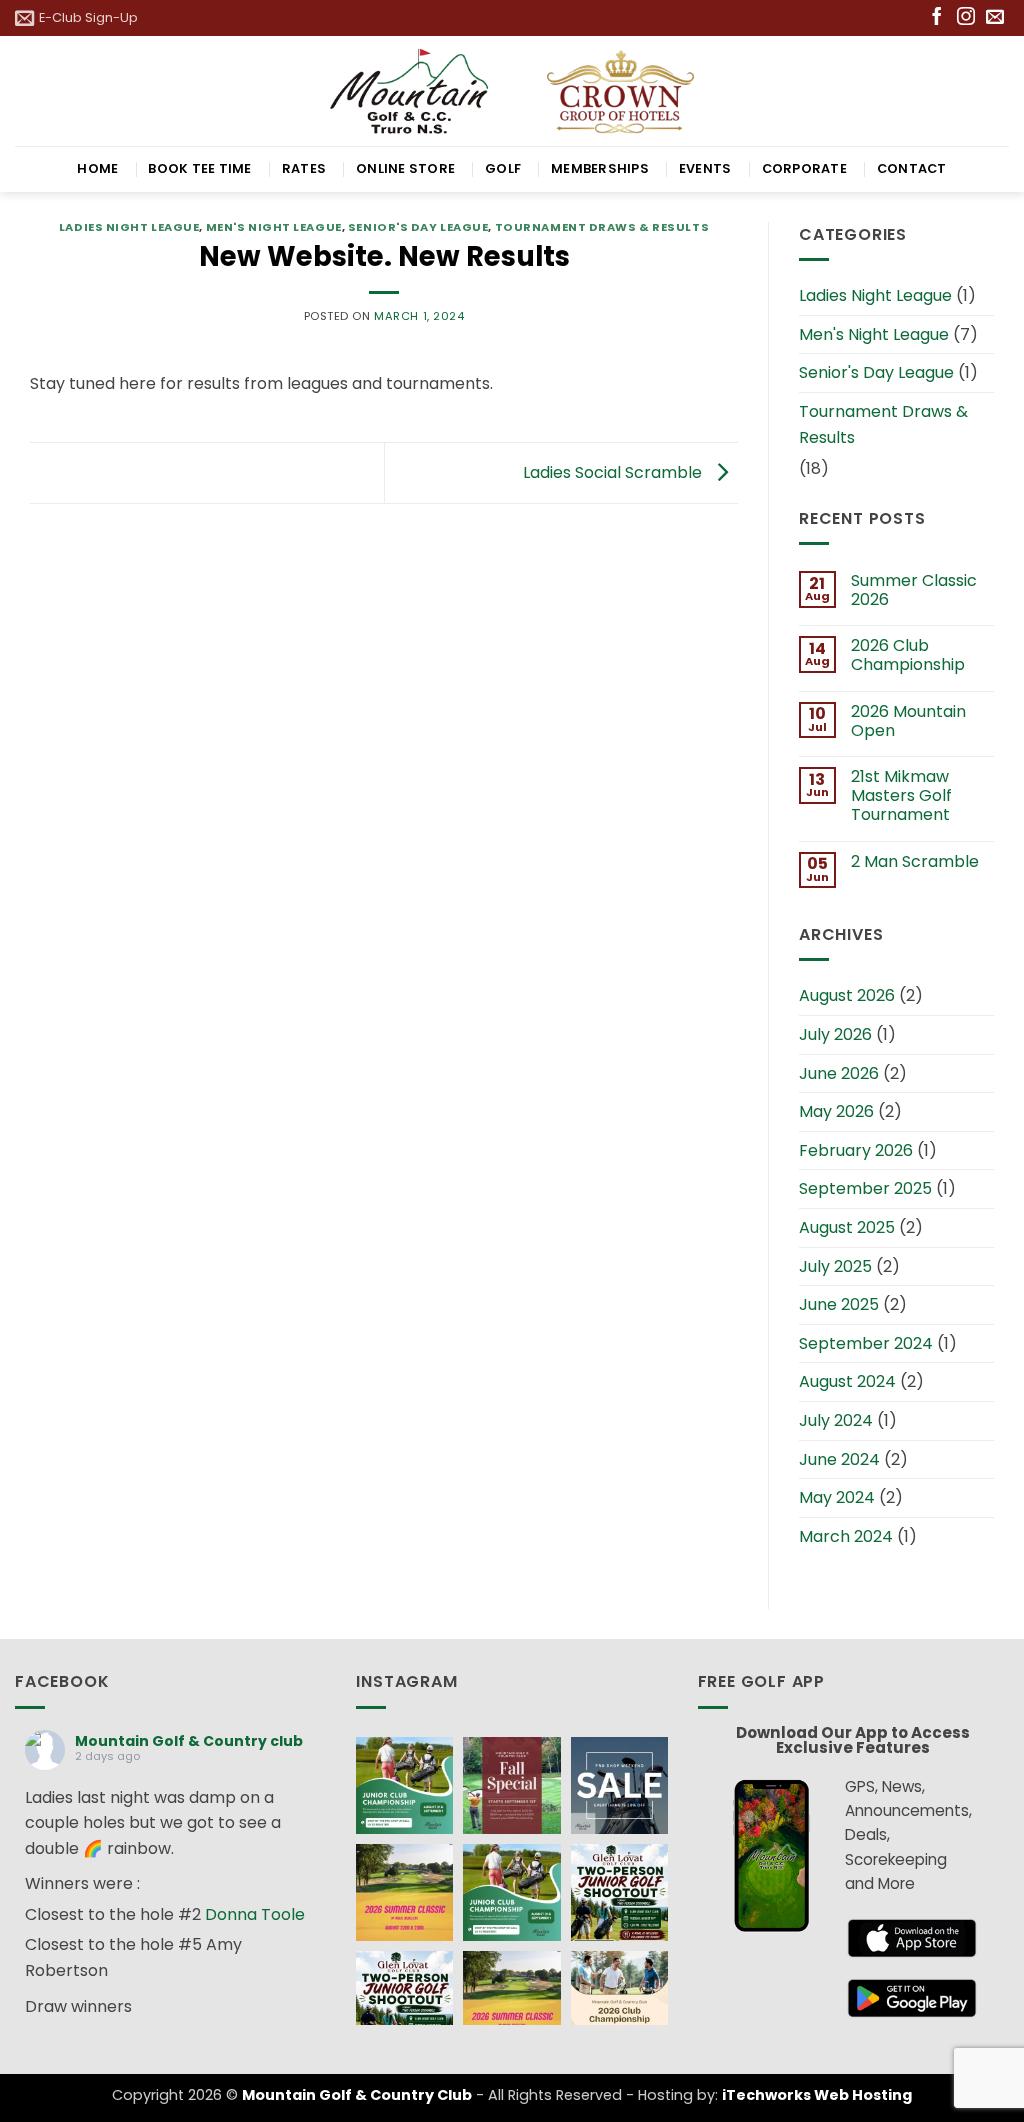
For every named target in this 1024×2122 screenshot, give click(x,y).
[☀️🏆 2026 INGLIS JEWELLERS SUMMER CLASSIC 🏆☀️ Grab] (511, 1999)
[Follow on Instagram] (966, 18)
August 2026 (847, 995)
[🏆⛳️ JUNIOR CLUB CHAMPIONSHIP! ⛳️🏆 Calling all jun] (404, 1785)
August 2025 (847, 1227)
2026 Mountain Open (908, 721)
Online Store (405, 168)
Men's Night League (274, 227)
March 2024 (846, 1536)
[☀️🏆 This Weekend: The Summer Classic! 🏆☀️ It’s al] (404, 1892)
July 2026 (835, 1034)
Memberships (600, 168)
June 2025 (839, 1304)
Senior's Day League (418, 227)
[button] (76, 17)
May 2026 (836, 1111)
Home (97, 168)
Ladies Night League (129, 227)
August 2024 (847, 1381)
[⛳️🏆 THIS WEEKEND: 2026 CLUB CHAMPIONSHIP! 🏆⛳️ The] (619, 1999)
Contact (912, 168)
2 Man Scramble (915, 861)
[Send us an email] (995, 18)
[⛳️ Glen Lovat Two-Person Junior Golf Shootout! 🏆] (404, 1999)
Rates (304, 168)
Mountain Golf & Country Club (357, 2095)
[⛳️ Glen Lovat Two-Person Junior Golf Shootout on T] (619, 1892)
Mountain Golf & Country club (189, 1741)
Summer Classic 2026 (914, 590)
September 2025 (865, 1188)
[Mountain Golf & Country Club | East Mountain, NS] (512, 90)
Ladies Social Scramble (614, 471)
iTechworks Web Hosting (817, 2095)
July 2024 (836, 1420)
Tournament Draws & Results (602, 227)
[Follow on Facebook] (937, 18)
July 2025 (835, 1266)
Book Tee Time (199, 168)
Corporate (804, 168)
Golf (503, 168)
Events (705, 168)
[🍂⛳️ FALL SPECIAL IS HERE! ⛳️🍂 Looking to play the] (511, 1785)
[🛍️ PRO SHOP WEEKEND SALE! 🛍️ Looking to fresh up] (619, 1785)
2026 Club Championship (908, 655)
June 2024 (839, 1459)
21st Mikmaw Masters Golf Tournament (901, 796)
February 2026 (856, 1150)
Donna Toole (255, 1914)
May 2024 (837, 1497)
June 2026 (839, 1073)
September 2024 (866, 1343)
